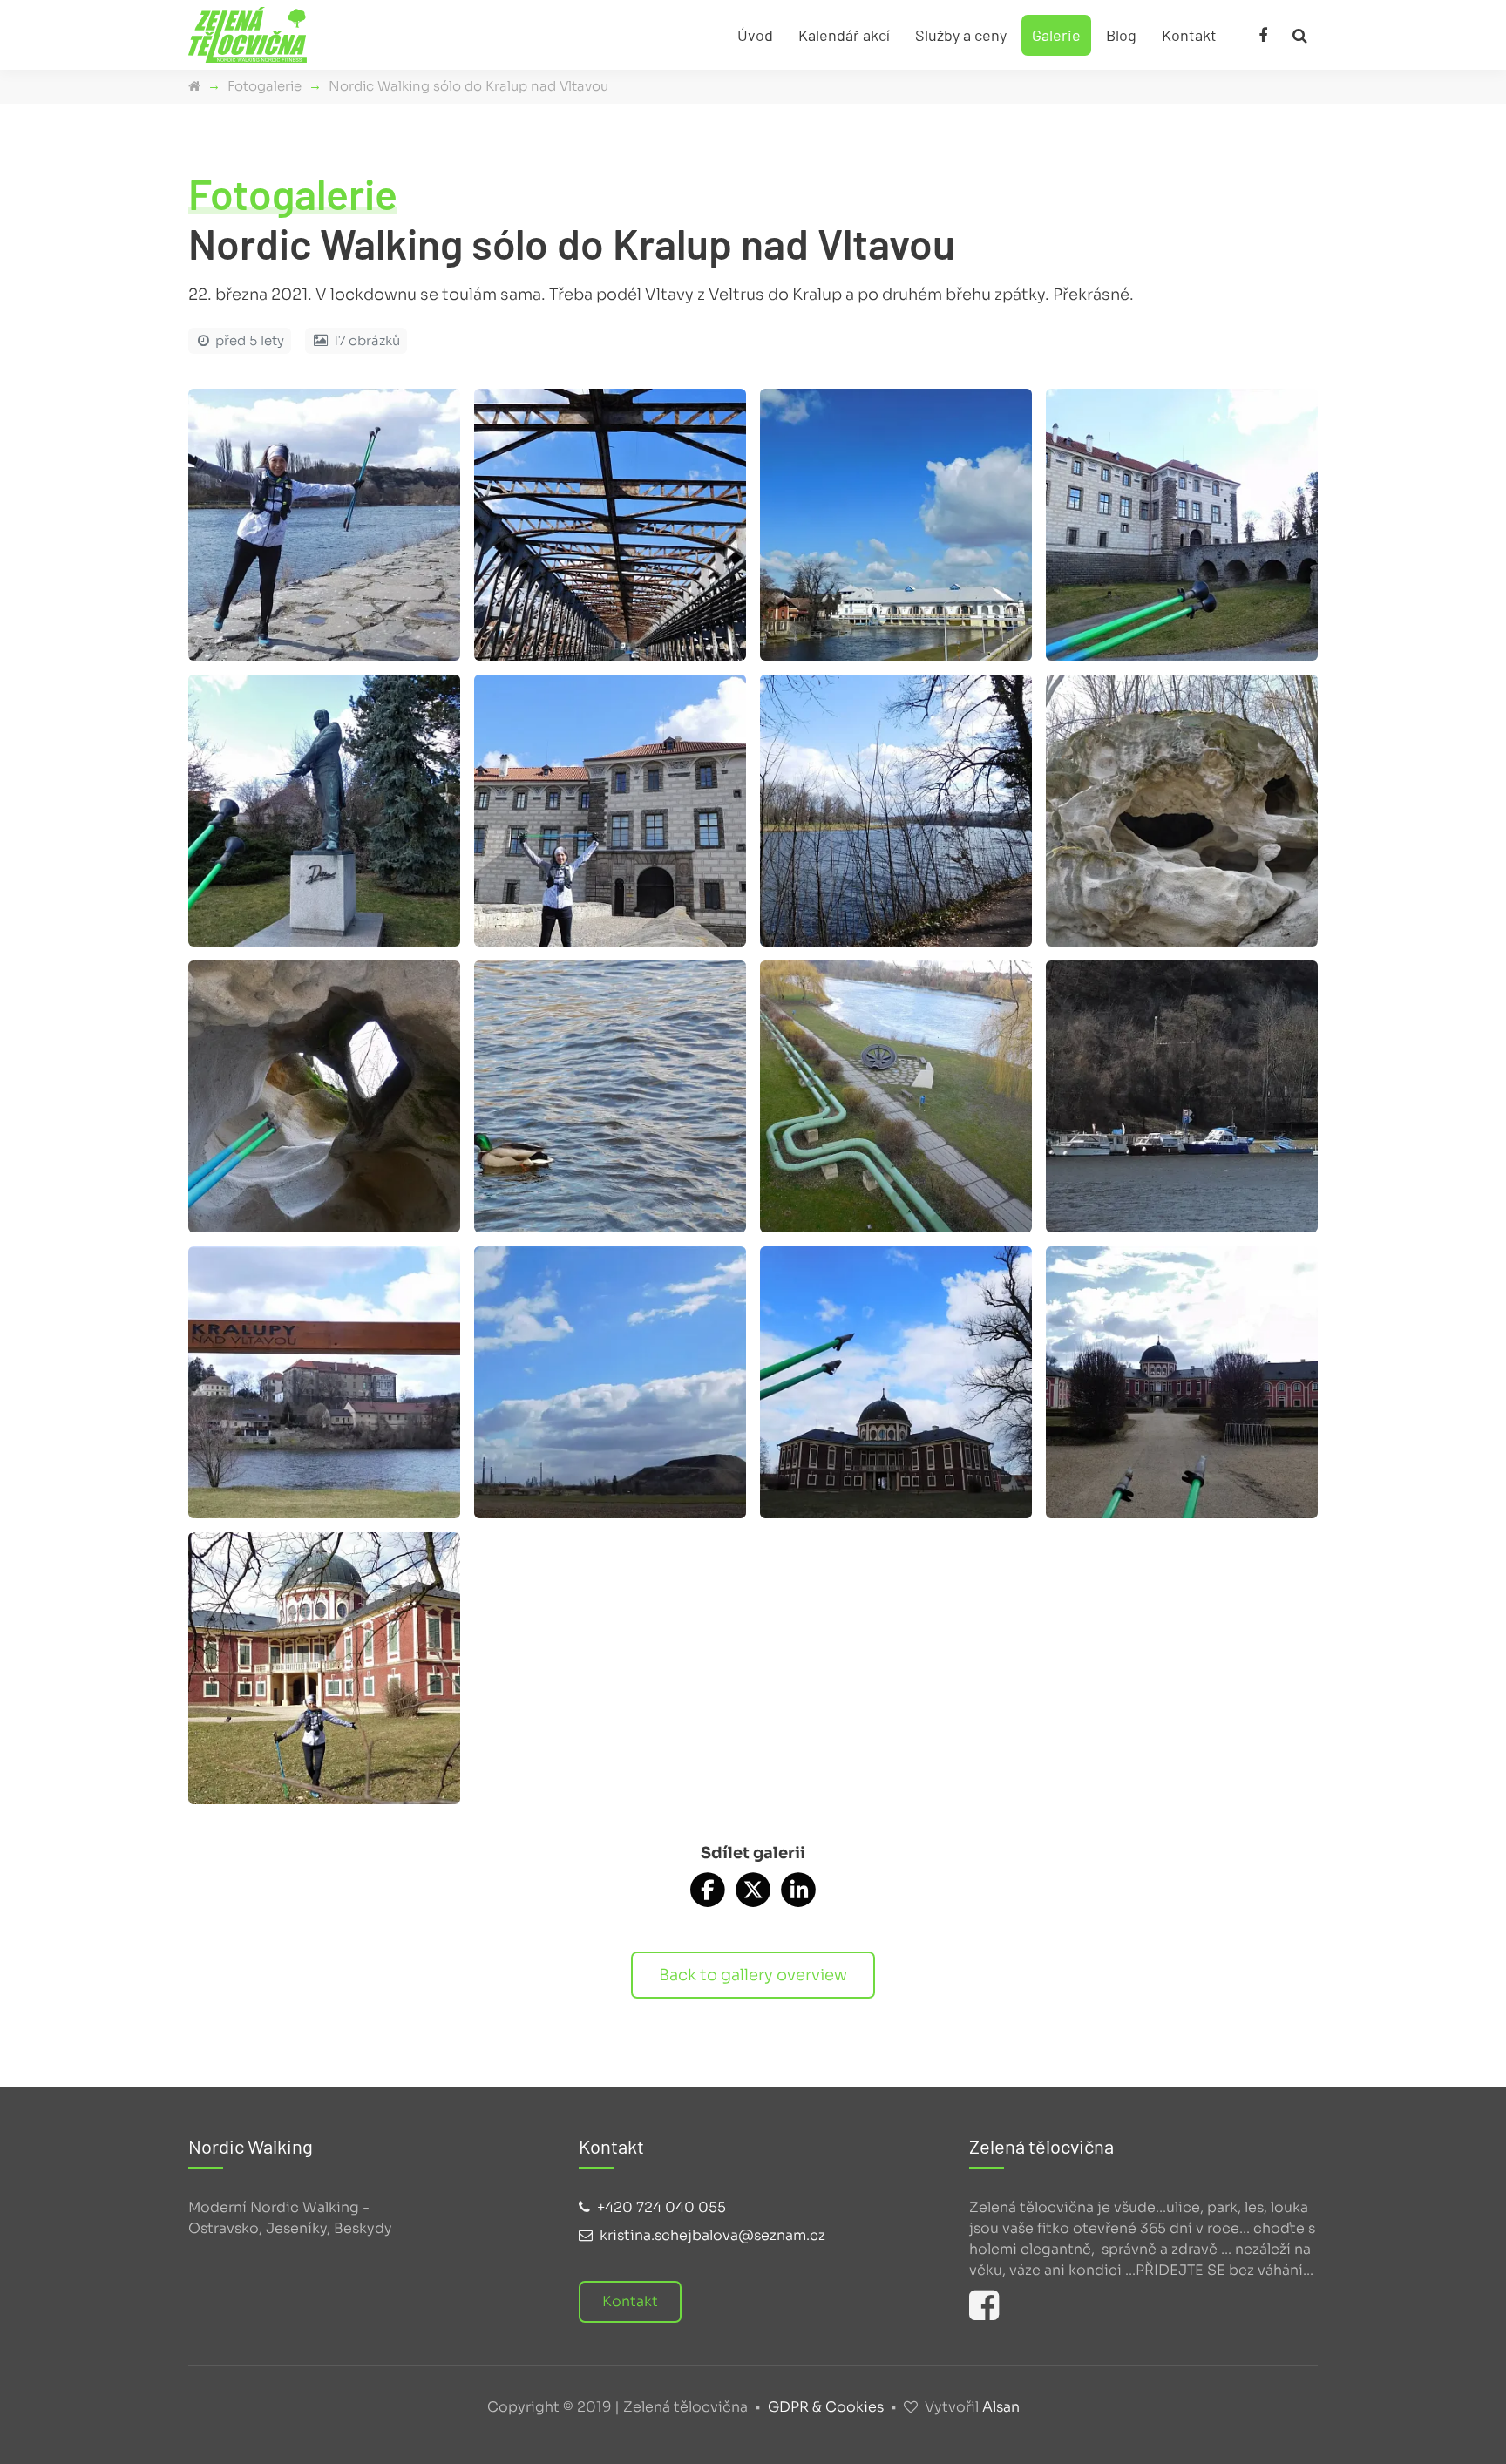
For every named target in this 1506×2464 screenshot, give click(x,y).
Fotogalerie (265, 86)
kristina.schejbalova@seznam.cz (712, 2235)
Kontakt (1189, 35)
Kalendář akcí (844, 35)
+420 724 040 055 (661, 2207)
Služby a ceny (961, 35)
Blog (1121, 35)
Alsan (1001, 2407)
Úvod (755, 35)
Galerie (1056, 35)
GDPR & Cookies (826, 2407)
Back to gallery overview (753, 1975)
